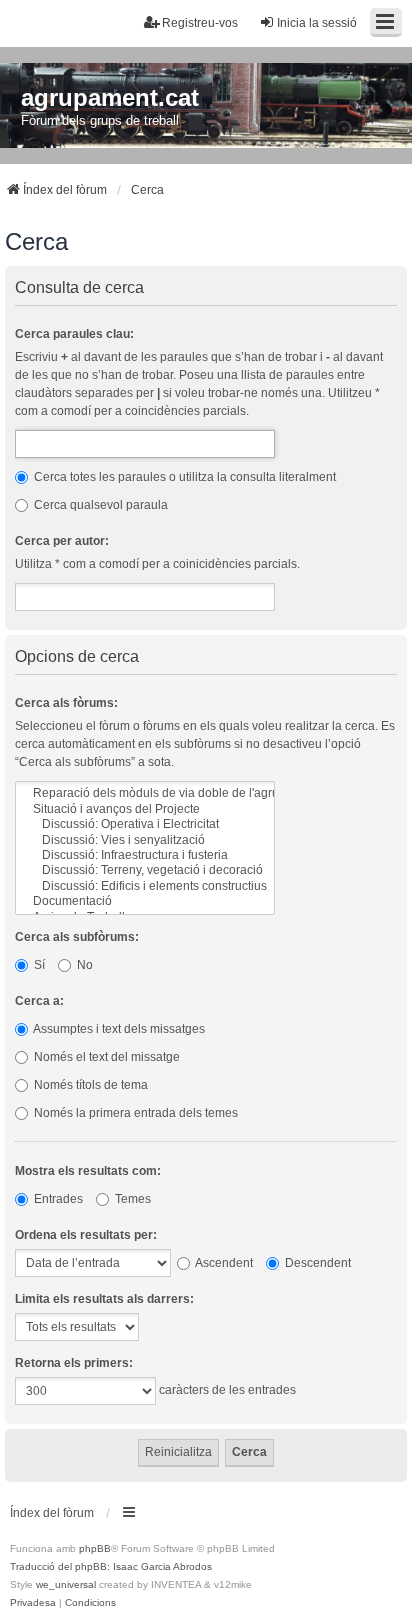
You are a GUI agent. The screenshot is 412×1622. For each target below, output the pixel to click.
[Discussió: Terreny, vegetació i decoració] (145, 870)
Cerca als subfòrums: (77, 937)
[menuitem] (33, 1603)
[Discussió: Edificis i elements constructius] (145, 886)
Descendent (316, 1263)
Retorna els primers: (74, 1363)
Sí (38, 965)
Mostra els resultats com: (88, 1171)
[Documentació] (145, 901)
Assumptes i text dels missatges (118, 1029)
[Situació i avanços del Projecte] (145, 809)
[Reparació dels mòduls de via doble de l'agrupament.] (145, 793)
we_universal (66, 1584)
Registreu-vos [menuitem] (200, 23)
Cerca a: (39, 1001)
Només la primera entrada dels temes (134, 1113)
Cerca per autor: (62, 541)
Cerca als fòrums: (66, 703)
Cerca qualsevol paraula (99, 505)
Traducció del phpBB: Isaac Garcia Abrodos (111, 1566)
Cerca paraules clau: (74, 334)
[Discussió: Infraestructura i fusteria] (145, 855)
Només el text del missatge (105, 1057)
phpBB (95, 1548)
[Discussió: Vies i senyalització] (145, 840)
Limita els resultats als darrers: (104, 1299)
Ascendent (223, 1263)
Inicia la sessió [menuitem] (317, 23)
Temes (131, 1199)
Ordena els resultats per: (86, 1235)
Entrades (57, 1199)
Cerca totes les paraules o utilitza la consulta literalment (183, 477)
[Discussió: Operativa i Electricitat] (145, 824)
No (83, 965)
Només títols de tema (89, 1085)
